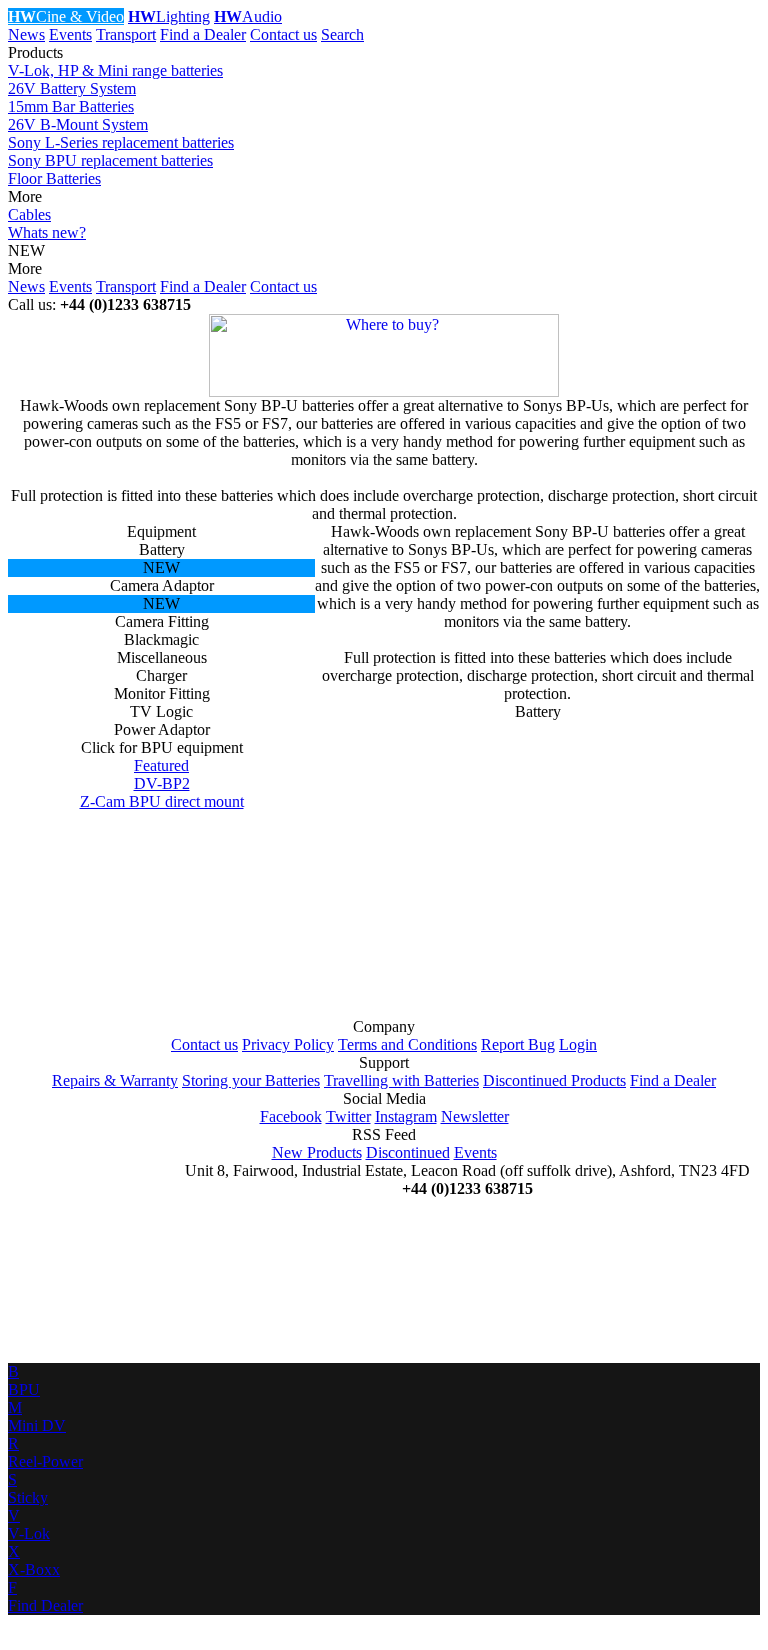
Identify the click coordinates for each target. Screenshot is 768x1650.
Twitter (348, 1116)
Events (70, 34)
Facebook (291, 1116)
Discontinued (408, 1152)
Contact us (283, 34)
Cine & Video (66, 16)
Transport (126, 34)
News (26, 34)
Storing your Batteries (251, 1080)
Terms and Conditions (407, 1044)
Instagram (406, 1116)
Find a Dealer (203, 34)
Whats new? (47, 232)
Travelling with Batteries (401, 1080)
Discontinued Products (554, 1080)
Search (342, 34)
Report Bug (518, 1044)
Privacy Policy (288, 1044)
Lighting (169, 16)
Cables (29, 214)
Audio (248, 16)
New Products (317, 1152)
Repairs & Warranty (115, 1080)
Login (578, 1044)
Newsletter (475, 1116)
